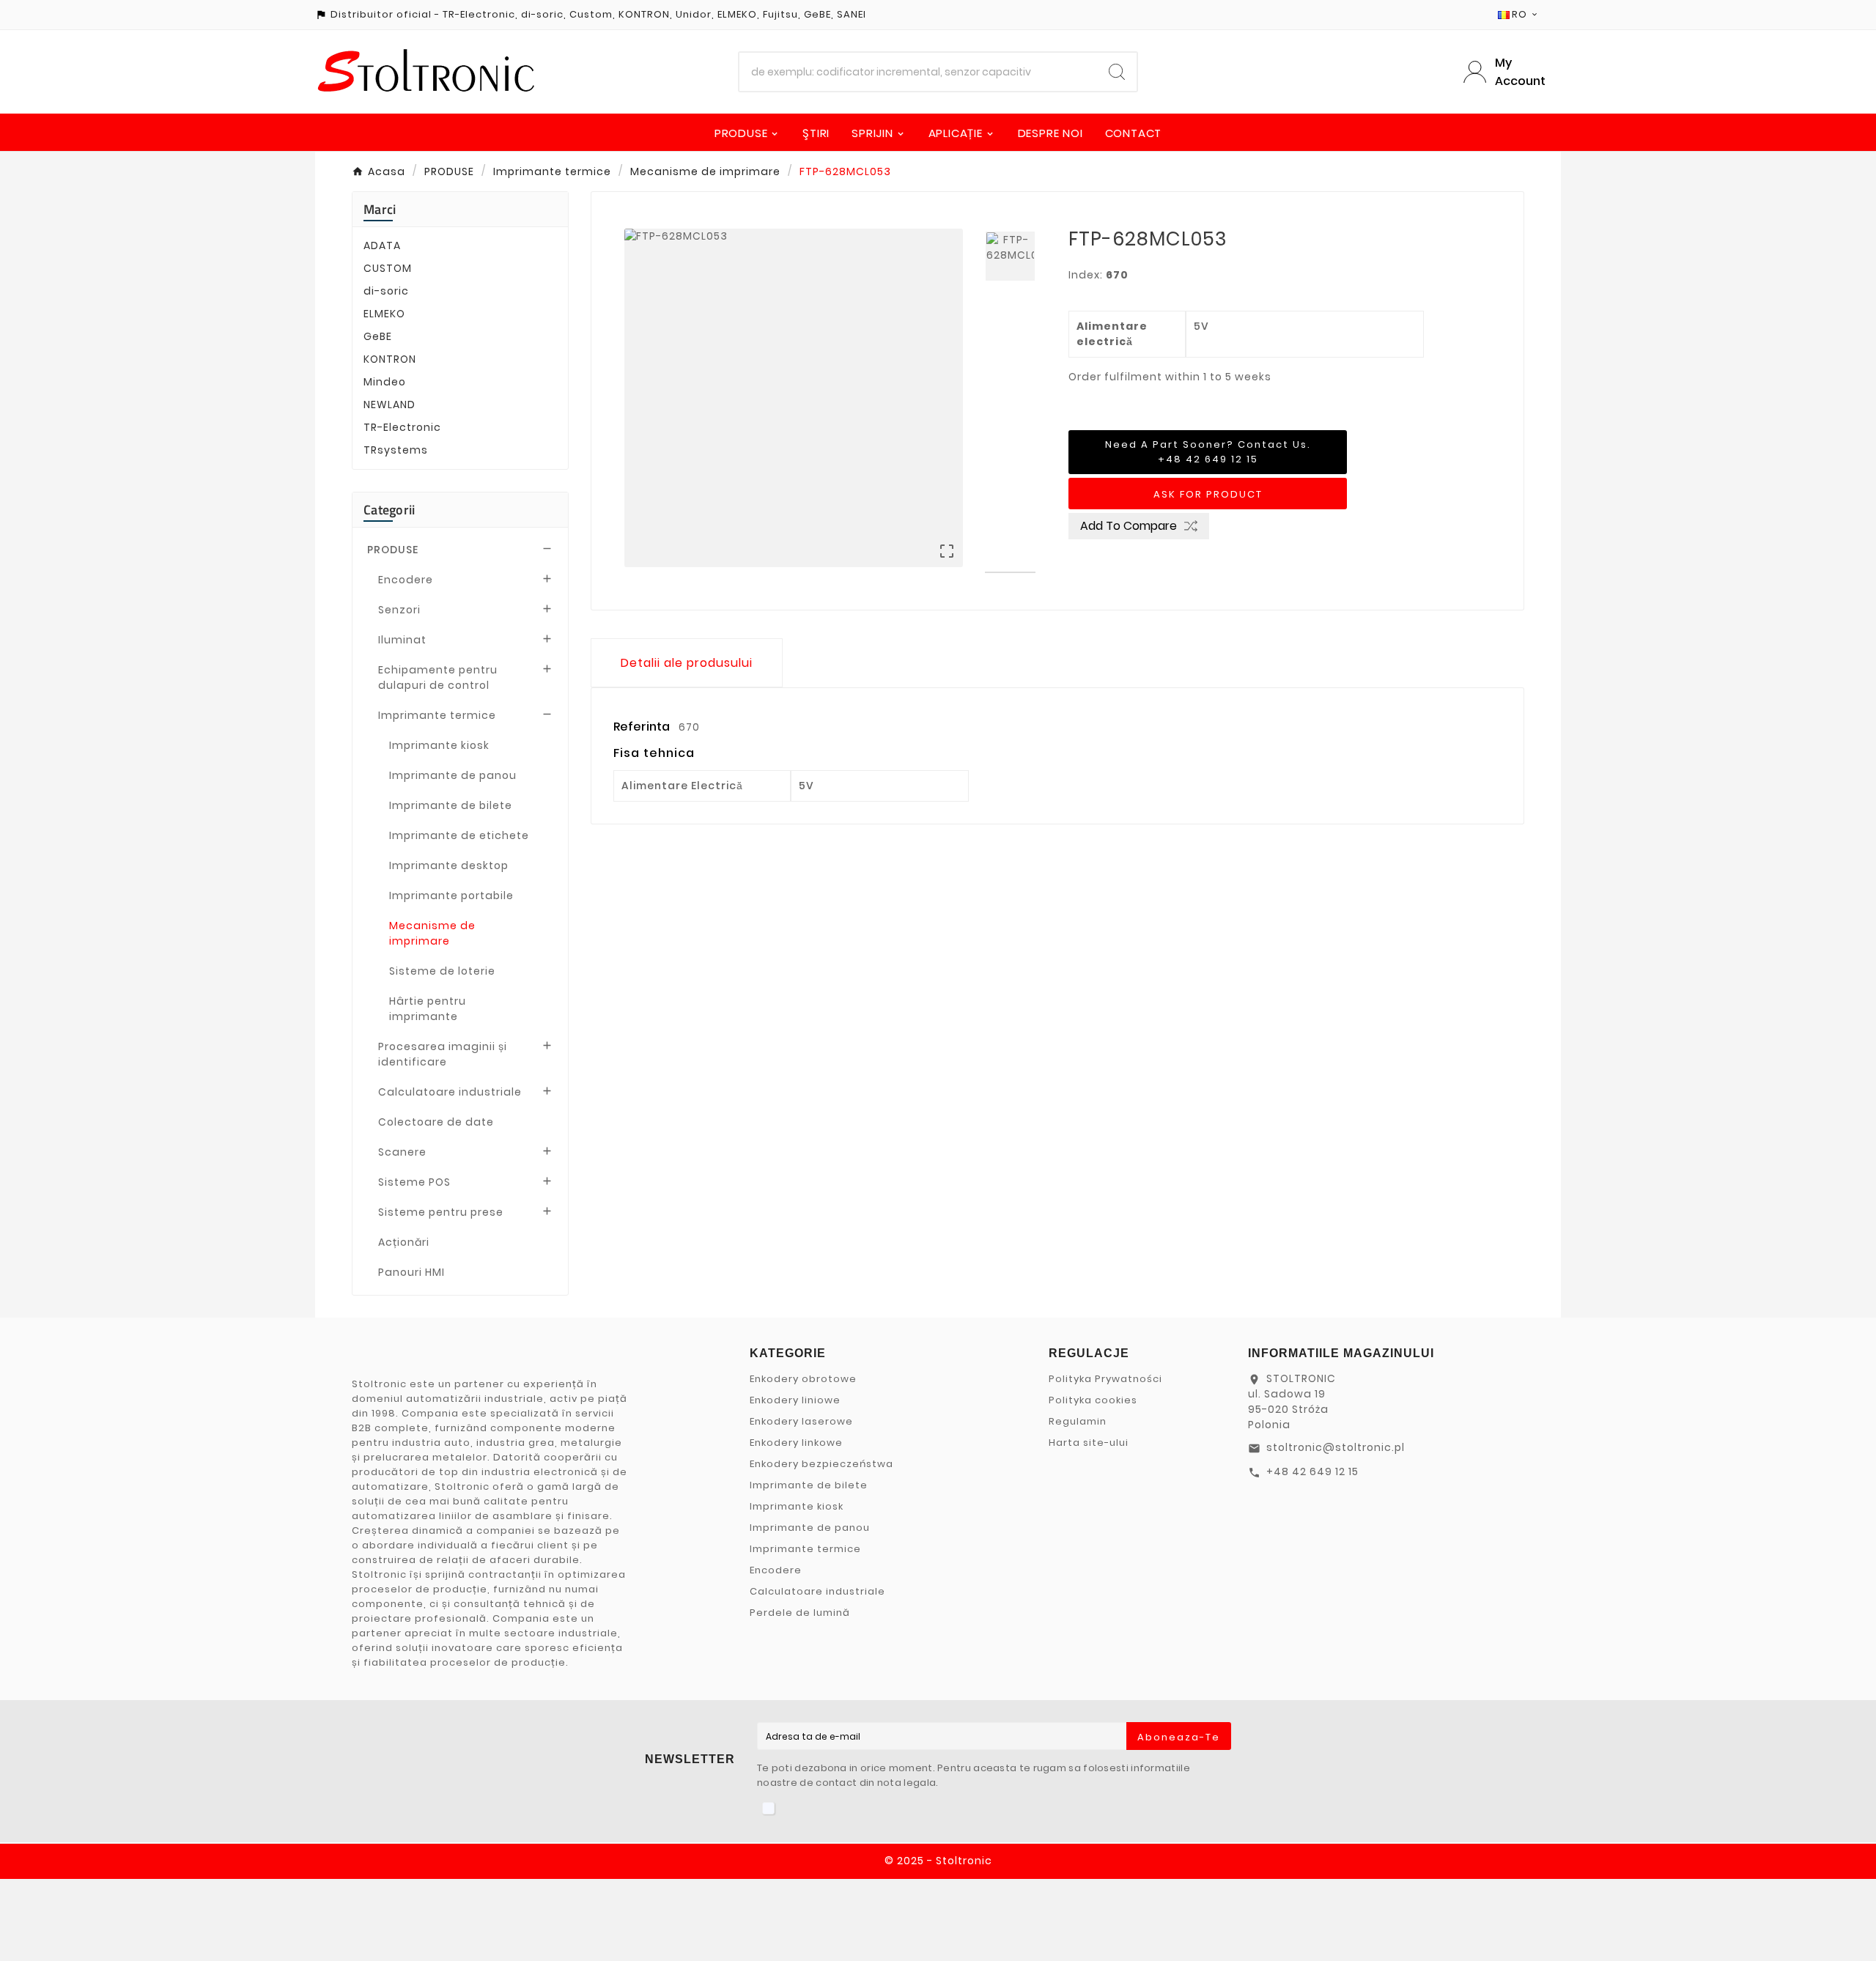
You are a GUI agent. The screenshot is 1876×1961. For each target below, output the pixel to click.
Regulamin (1078, 1421)
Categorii (389, 510)
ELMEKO (384, 314)
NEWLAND (389, 405)
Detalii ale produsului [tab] (687, 663)
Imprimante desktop (449, 865)
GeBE (378, 336)
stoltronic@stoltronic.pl (1336, 1447)
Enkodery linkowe (796, 1443)
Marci (380, 209)
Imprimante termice (437, 715)
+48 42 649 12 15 (1312, 1471)
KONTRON (390, 359)
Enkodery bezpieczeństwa (821, 1464)
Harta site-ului (1089, 1443)
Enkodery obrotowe (803, 1379)
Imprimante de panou (453, 775)
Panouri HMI (411, 1272)
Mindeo (385, 382)
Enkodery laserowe (801, 1421)
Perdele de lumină (800, 1613)
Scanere (402, 1152)
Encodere (406, 580)
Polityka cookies (1093, 1400)
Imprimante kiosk (439, 745)
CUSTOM (388, 268)
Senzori (399, 610)
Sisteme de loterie (442, 971)
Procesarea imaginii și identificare (443, 1054)
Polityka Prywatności (1105, 1379)
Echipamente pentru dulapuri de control (438, 677)
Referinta (643, 727)
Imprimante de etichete (459, 835)
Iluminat (402, 640)
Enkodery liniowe (795, 1400)
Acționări (404, 1242)
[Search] (1117, 72)
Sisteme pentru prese (441, 1212)
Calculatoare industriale (450, 1092)
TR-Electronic (402, 427)
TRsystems (396, 450)
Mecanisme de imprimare (432, 933)
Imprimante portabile (451, 895)
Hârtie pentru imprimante (428, 1009)
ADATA (382, 245)
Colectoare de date (436, 1122)
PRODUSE (393, 550)
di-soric (386, 291)
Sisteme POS (414, 1182)
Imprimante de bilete (451, 805)
